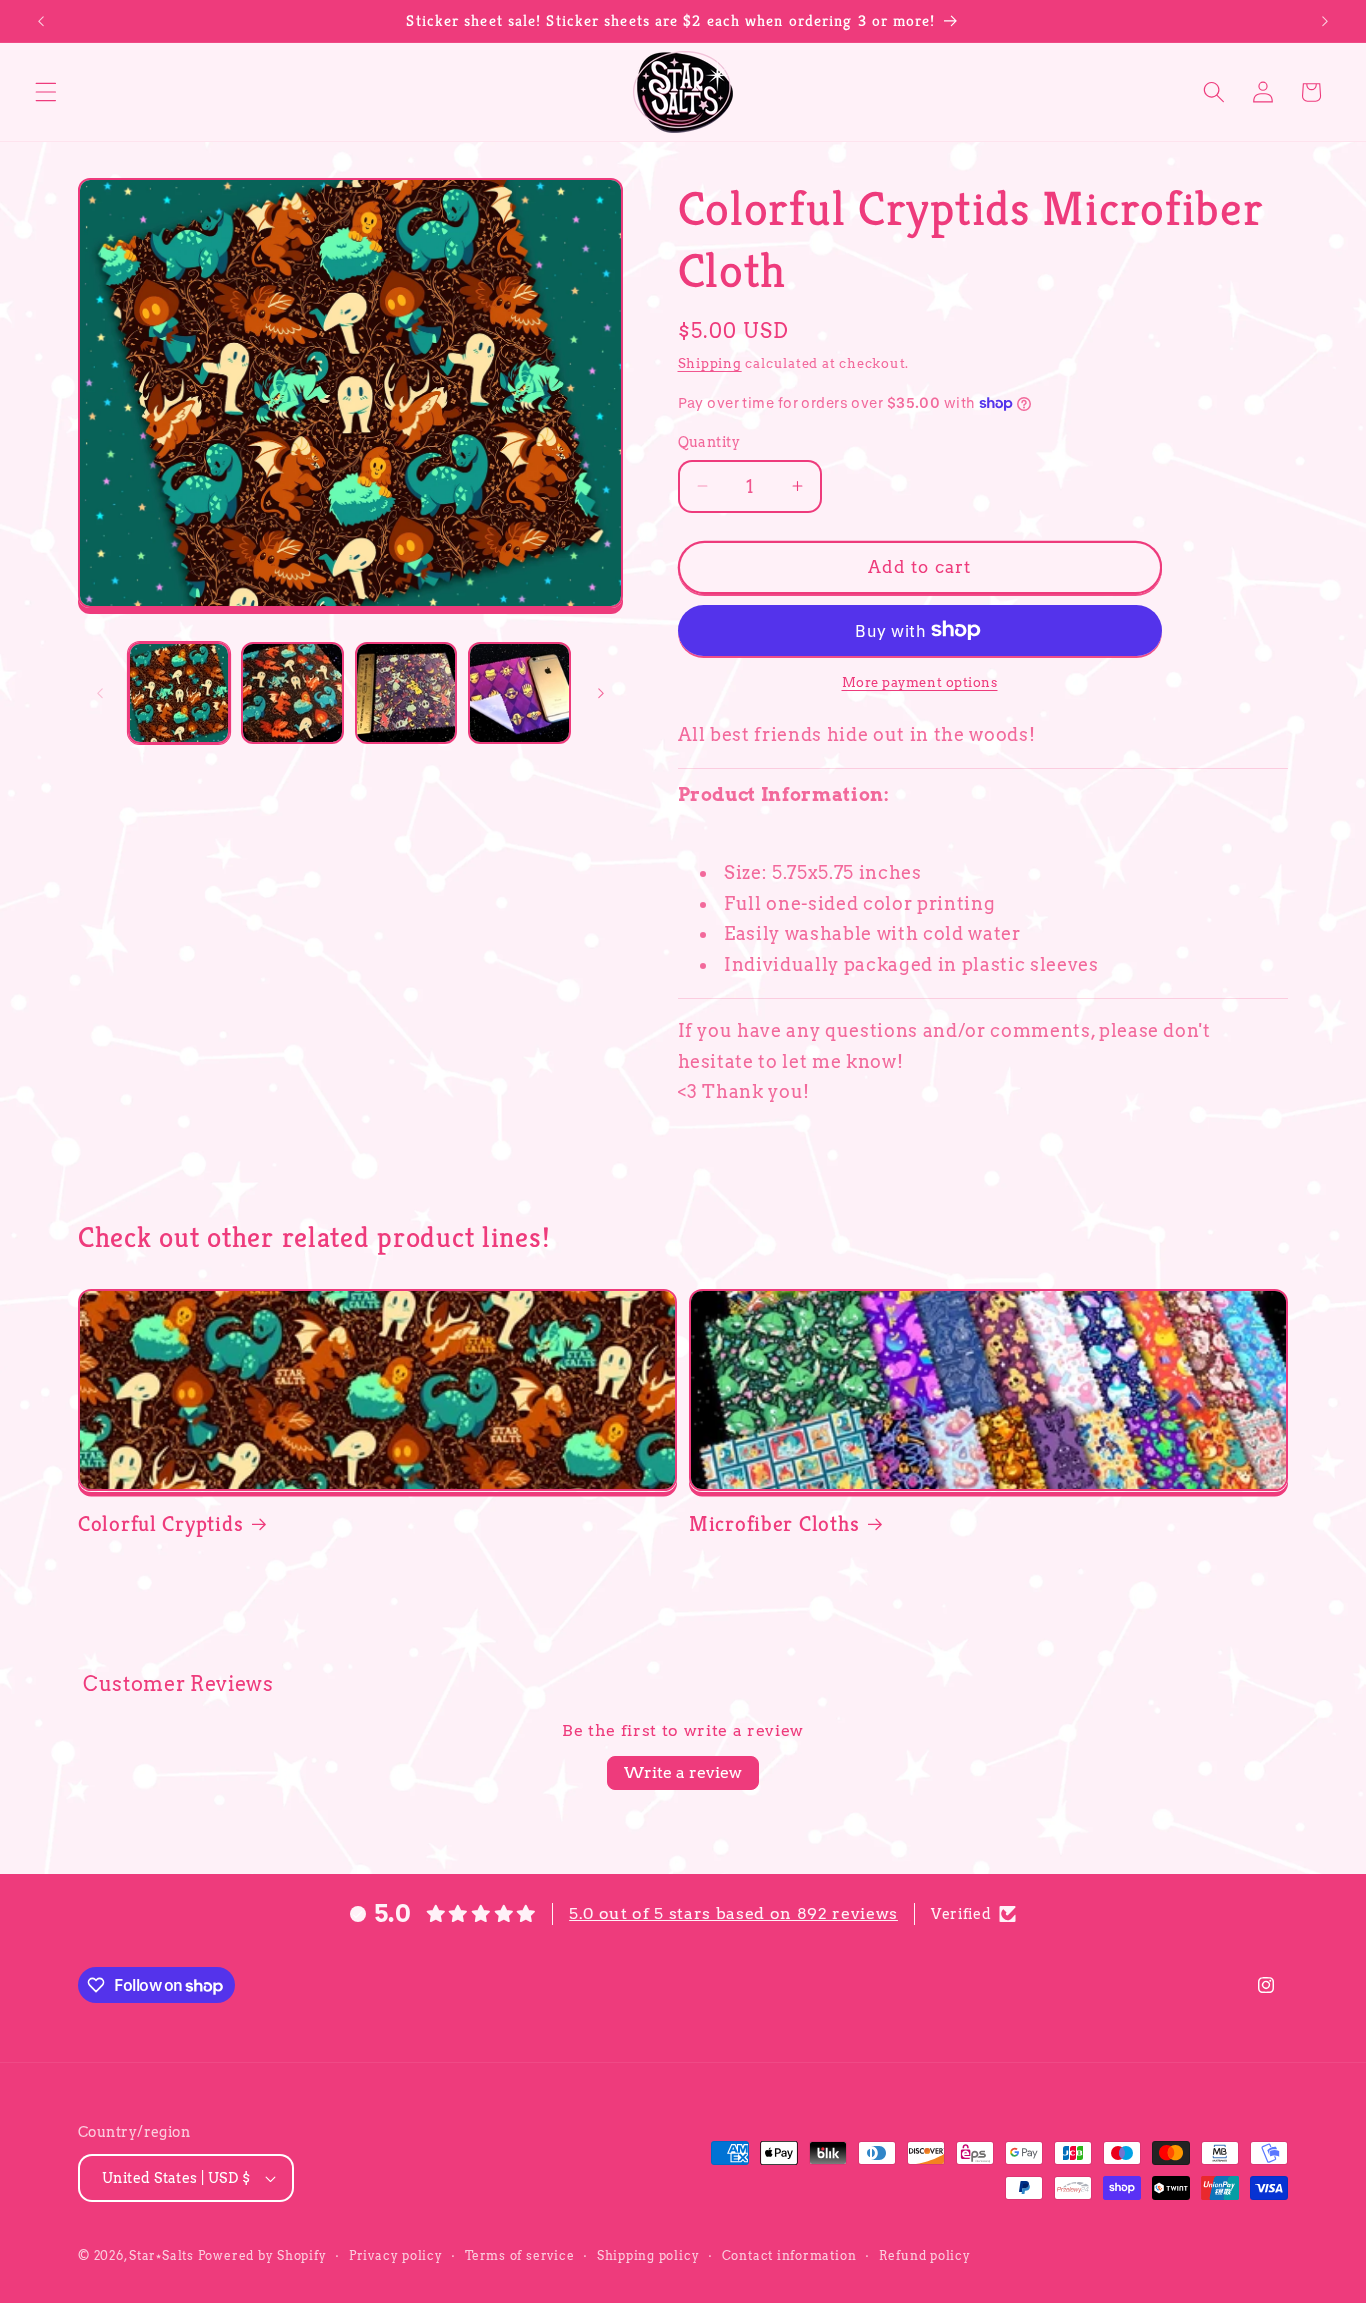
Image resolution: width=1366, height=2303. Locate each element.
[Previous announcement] (41, 21)
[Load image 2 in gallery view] (292, 693)
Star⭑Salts (161, 2255)
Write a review (683, 1772)
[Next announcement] (1325, 21)
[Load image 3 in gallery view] (406, 693)
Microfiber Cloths (774, 1523)
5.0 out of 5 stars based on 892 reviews (733, 1913)
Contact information (789, 2255)
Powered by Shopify (262, 2255)
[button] (46, 92)
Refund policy (925, 2255)
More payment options (920, 682)
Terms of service (519, 2255)
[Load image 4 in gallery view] (519, 693)
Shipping (710, 363)
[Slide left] (100, 693)
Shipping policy (648, 2255)
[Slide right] (601, 693)
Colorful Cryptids (160, 1523)
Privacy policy (396, 2255)
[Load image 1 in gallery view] (179, 693)
